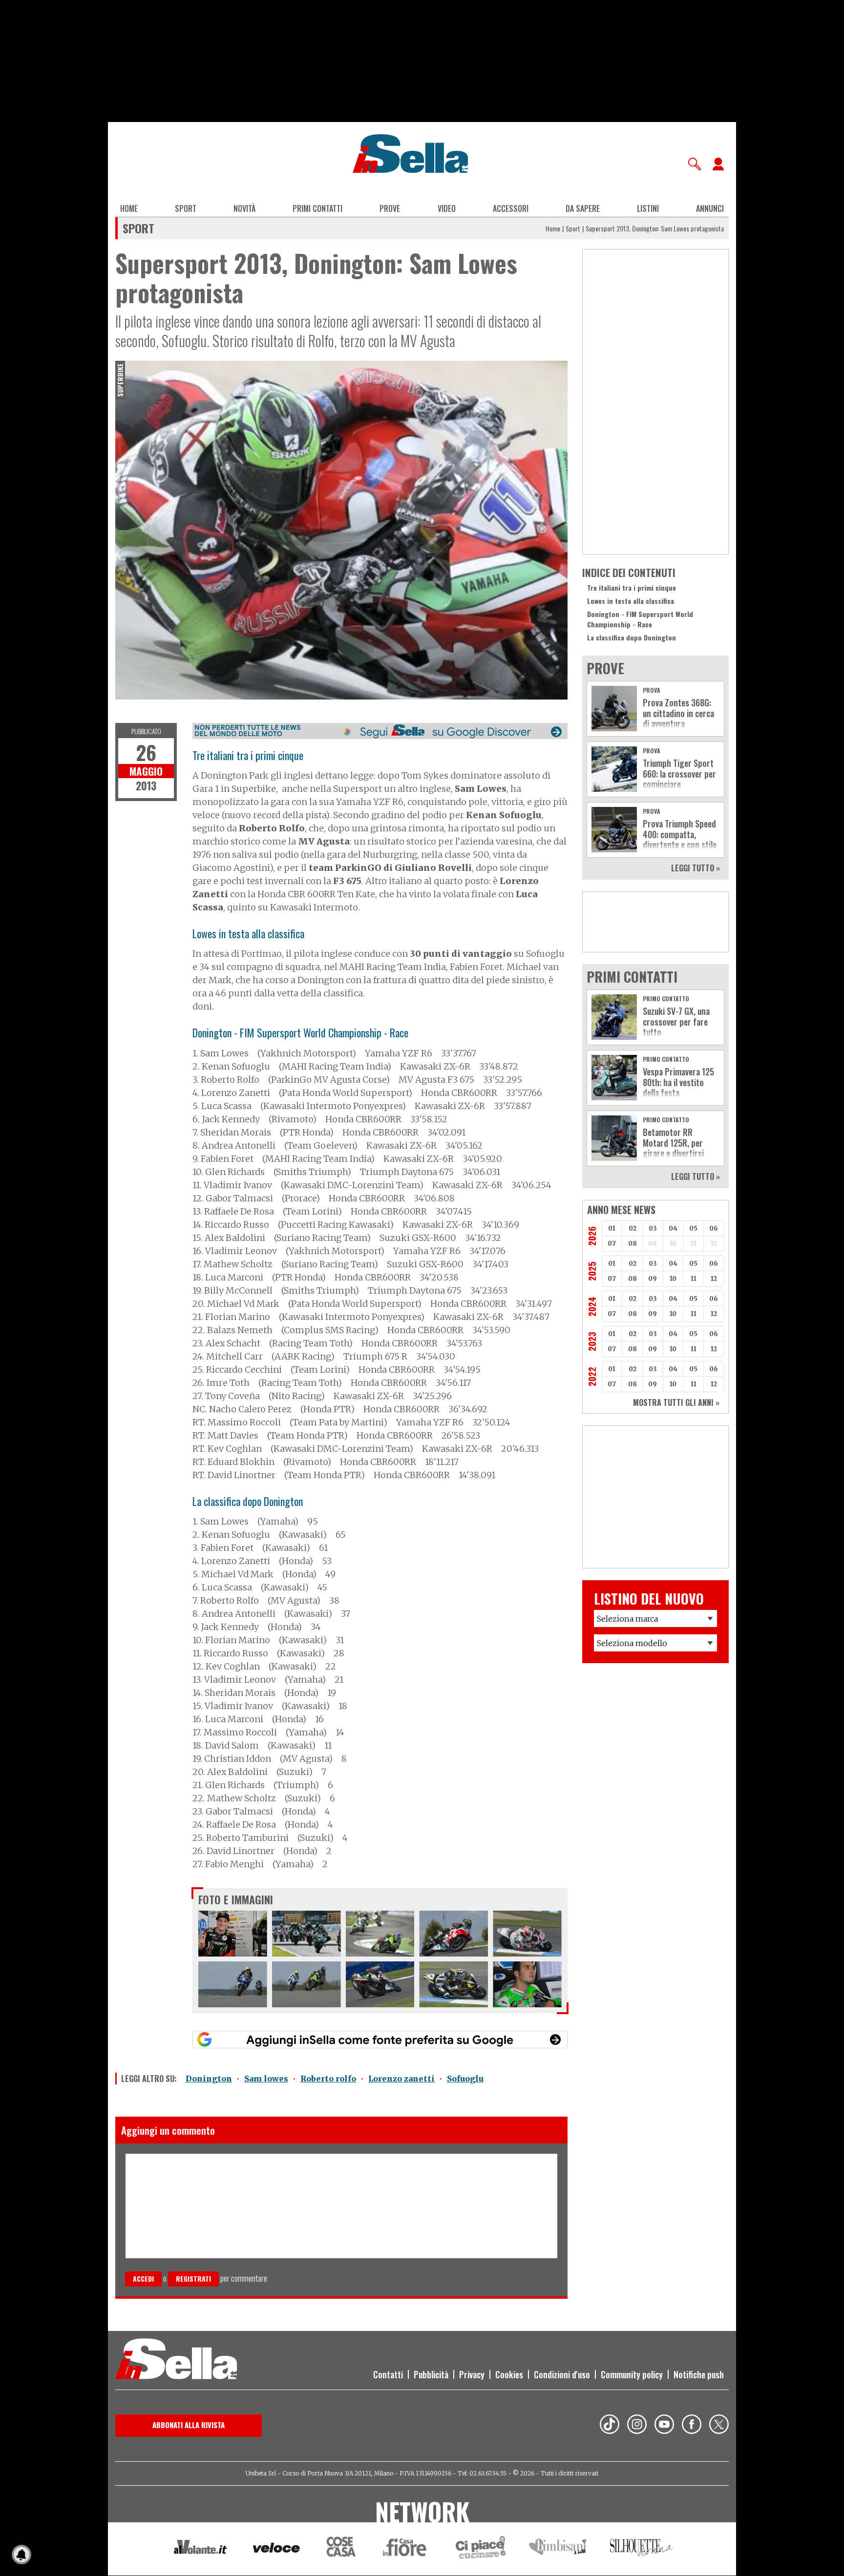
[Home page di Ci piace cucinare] (481, 2549)
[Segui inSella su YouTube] (664, 2426)
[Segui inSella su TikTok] (610, 2426)
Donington (209, 2079)
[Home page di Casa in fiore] (406, 2549)
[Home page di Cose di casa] (340, 2549)
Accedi (143, 2278)
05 (693, 1228)
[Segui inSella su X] (719, 2426)
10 (673, 1279)
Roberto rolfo (328, 2079)
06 (714, 1228)
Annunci (710, 208)
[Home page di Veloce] (277, 2549)
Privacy (472, 2374)
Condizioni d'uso (562, 2374)
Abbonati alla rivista (189, 2425)
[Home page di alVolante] (200, 2549)
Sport (186, 208)
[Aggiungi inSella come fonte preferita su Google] (380, 2040)
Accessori (511, 208)
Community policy (632, 2374)
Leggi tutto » (696, 868)
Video (447, 208)
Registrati (193, 2278)
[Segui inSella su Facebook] (692, 2426)
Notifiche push (699, 2374)
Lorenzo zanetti (401, 2079)
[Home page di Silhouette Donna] (642, 2549)
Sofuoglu (465, 2079)
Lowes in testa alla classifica (631, 601)
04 (673, 1228)
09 (653, 1279)
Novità (244, 208)
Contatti (388, 2374)
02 (633, 1228)
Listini (648, 208)
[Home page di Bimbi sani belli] (558, 2549)
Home (129, 208)
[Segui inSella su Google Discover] (380, 731)
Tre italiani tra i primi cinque (632, 587)
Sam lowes (266, 2079)
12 (714, 1279)
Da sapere (583, 208)
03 (653, 1228)
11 (694, 1279)
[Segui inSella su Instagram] (637, 2426)
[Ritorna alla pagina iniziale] (176, 2360)
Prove (390, 208)
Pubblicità (431, 2374)
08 (633, 1244)
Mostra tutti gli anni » (676, 1402)
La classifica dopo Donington (632, 637)
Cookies (509, 2374)
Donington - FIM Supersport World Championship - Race (640, 619)
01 (612, 1228)
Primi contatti (317, 208)
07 (612, 1244)
